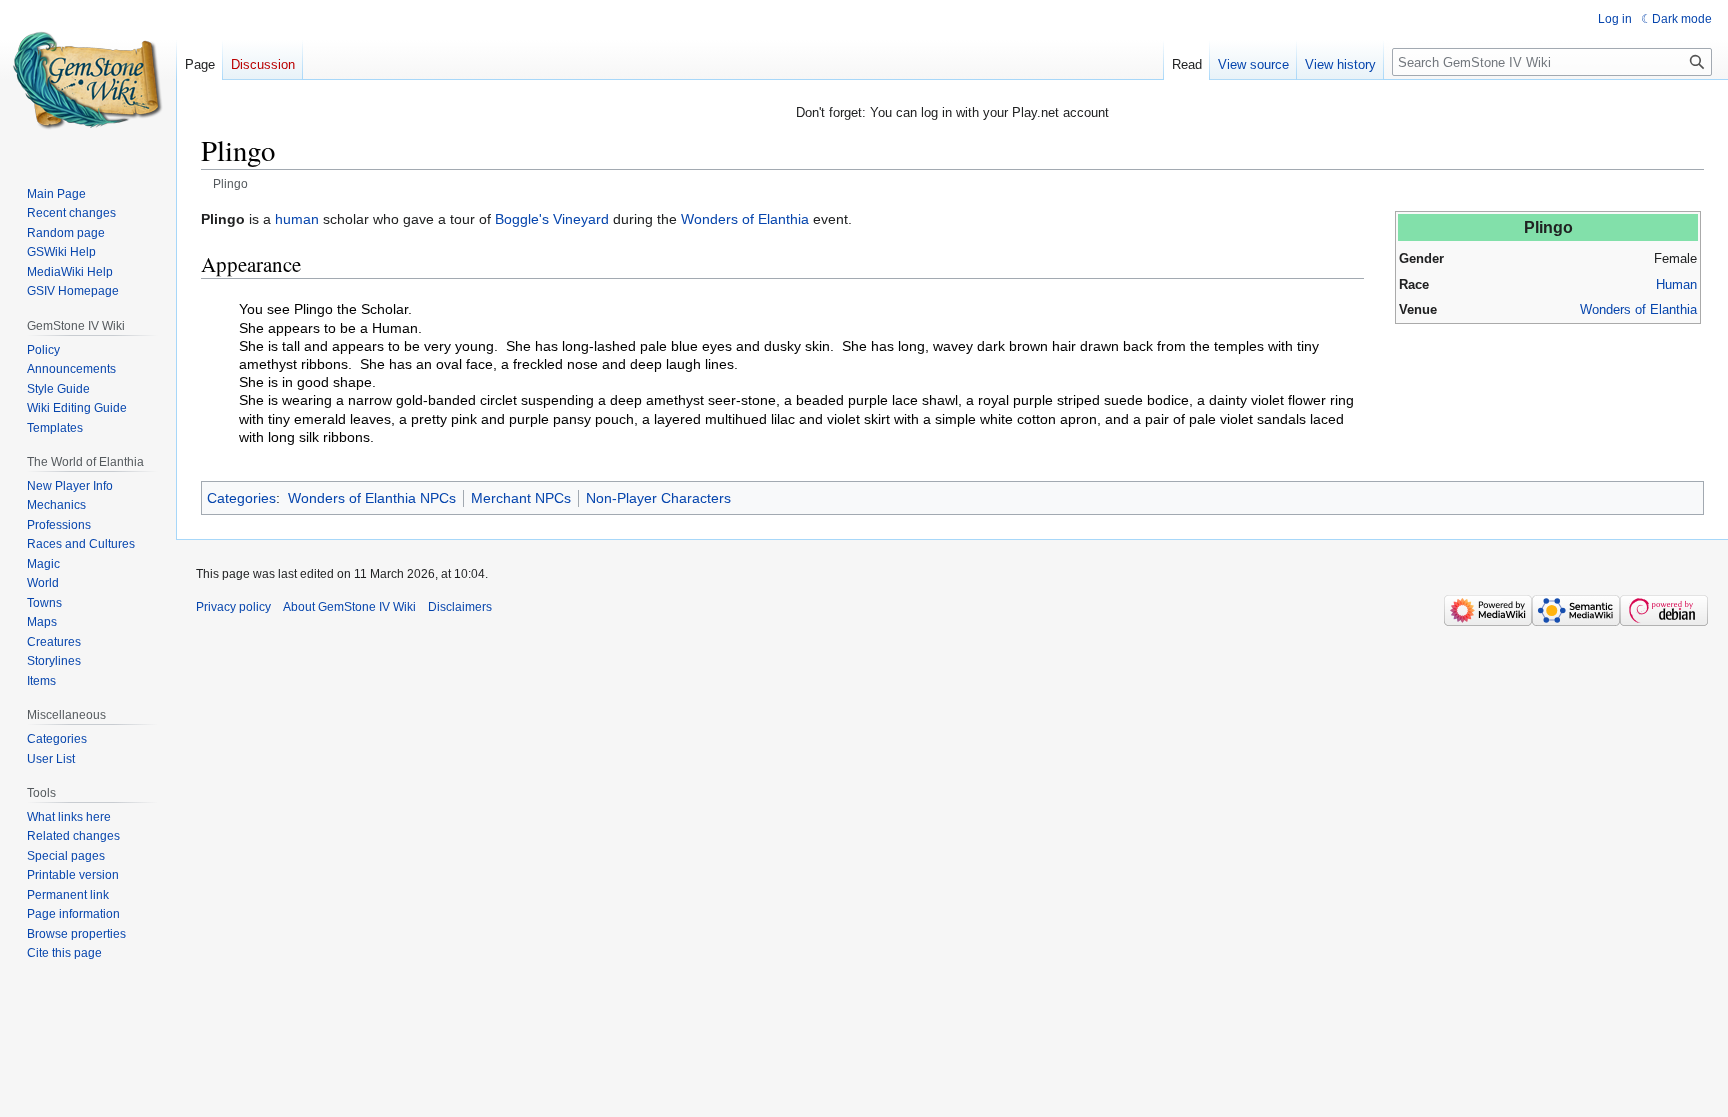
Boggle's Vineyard (552, 219)
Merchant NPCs (521, 498)
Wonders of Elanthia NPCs (372, 498)
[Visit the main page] (88, 80)
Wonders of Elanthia (1638, 309)
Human (1676, 284)
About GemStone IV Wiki (349, 607)
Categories (241, 498)
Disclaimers (460, 607)
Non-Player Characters (658, 498)
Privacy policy (233, 607)
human (297, 219)
